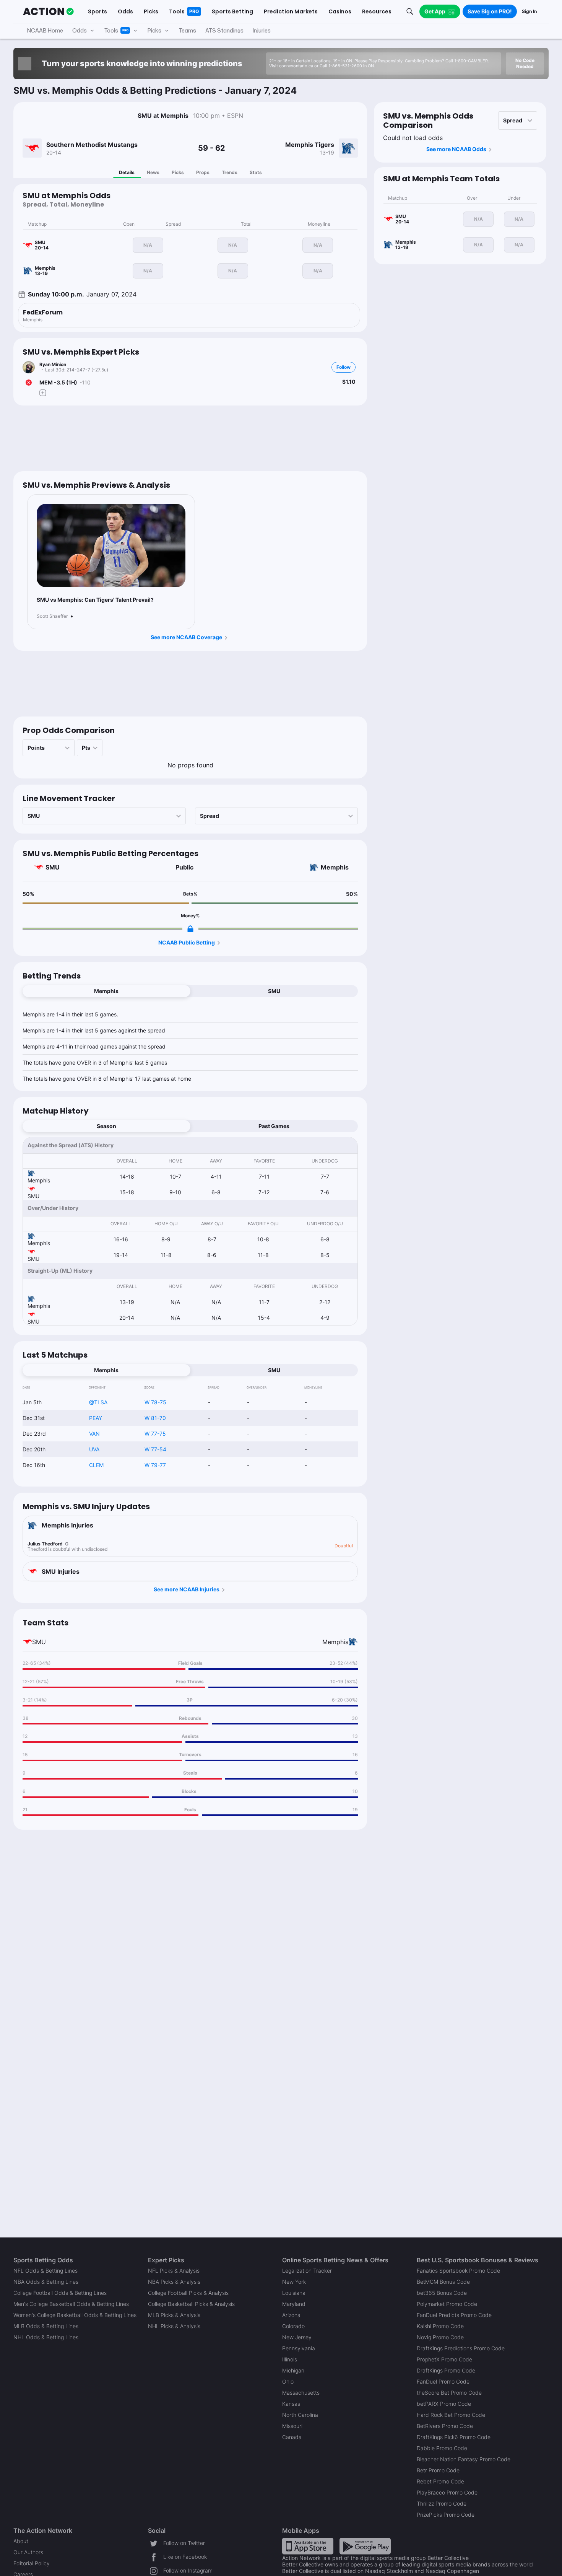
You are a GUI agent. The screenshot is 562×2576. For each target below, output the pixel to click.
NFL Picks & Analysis (174, 2271)
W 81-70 (155, 1418)
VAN (94, 1434)
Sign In (529, 11)
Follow (344, 367)
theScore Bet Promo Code (449, 2393)
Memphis (335, 867)
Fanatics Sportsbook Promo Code (458, 2271)
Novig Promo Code (440, 2337)
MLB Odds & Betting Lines (46, 2326)
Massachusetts (301, 2393)
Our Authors (28, 2552)
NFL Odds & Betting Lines (45, 2271)
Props (203, 172)
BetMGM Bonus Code (443, 2282)
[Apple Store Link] (308, 2546)
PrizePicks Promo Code (446, 2515)
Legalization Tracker (307, 2271)
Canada (292, 2437)
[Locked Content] (190, 929)
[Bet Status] (29, 383)
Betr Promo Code (438, 2470)
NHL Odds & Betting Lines (46, 2337)
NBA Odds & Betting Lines (46, 2282)
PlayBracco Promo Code (447, 2492)
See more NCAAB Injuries (187, 1589)
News (153, 172)
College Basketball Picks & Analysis (191, 2304)
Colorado (293, 2326)
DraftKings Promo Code (446, 2370)
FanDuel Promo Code (443, 2381)
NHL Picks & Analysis (174, 2326)
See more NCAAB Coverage (186, 637)
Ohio (288, 2381)
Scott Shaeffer (52, 616)
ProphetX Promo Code (444, 2359)
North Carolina (300, 2415)
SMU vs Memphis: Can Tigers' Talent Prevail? (95, 600)
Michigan (293, 2370)
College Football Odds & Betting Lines (60, 2293)
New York (294, 2282)
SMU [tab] (274, 991)
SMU (53, 867)
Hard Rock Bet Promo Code (451, 2415)
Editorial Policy (32, 2563)
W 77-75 (155, 1434)
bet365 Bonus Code (442, 2293)
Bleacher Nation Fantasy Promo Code (464, 2459)
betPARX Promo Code (444, 2404)
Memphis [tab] (106, 991)
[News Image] (111, 546)
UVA (94, 1449)
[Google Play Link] (365, 2546)
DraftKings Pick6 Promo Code (454, 2437)
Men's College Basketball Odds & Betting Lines (71, 2304)
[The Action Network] (48, 11)
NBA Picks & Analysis (174, 2282)
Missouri (292, 2426)
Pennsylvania (299, 2348)
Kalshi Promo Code (440, 2326)
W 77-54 (155, 1449)
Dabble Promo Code (442, 2448)
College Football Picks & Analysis (188, 2293)
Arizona (291, 2315)
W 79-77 (155, 1465)
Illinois (290, 2359)
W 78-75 (155, 1402)
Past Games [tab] (274, 1126)
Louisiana (294, 2293)
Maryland (294, 2304)
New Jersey (297, 2337)
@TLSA (98, 1402)
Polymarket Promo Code (447, 2304)
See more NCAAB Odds (456, 149)
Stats (256, 172)
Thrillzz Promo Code (442, 2504)
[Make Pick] (43, 393)
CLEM (96, 1465)
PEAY (96, 1418)
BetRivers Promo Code (445, 2426)
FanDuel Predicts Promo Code (454, 2315)
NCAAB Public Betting (187, 942)
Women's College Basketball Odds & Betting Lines (75, 2315)
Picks (178, 172)
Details (127, 172)
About (21, 2541)
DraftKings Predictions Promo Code (461, 2348)
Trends (230, 172)
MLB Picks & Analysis (174, 2315)
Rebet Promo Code (440, 2481)
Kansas (291, 2404)
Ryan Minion (53, 364)
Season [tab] (106, 1126)
